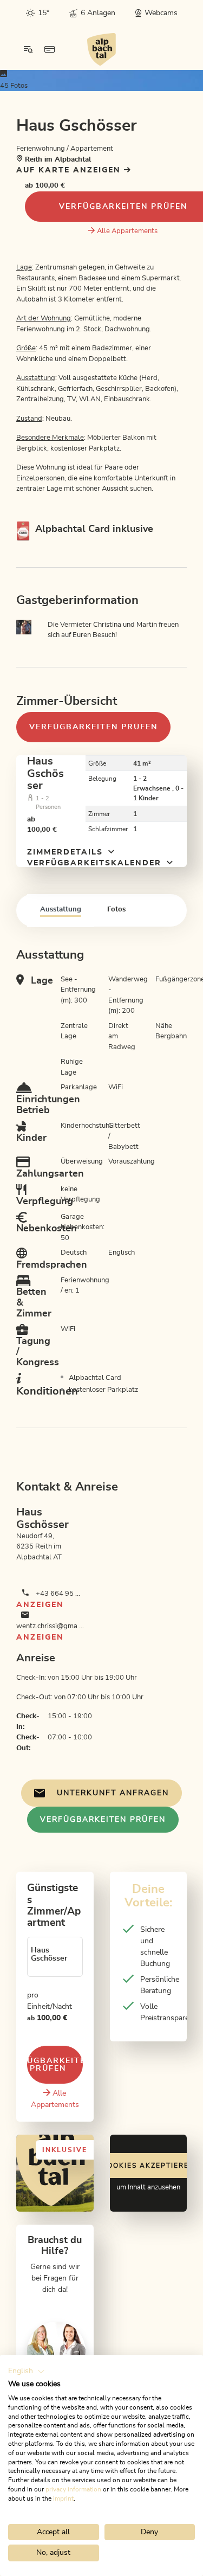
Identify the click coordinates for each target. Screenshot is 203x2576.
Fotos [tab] (116, 910)
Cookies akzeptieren (148, 2166)
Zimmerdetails (67, 852)
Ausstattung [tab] (61, 910)
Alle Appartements (127, 231)
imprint (63, 2498)
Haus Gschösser (45, 773)
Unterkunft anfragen (113, 1793)
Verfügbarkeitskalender (96, 863)
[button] (27, 2372)
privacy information (73, 2489)
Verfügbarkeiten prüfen (93, 727)
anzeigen (40, 1605)
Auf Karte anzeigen (70, 170)
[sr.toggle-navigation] (28, 49)
